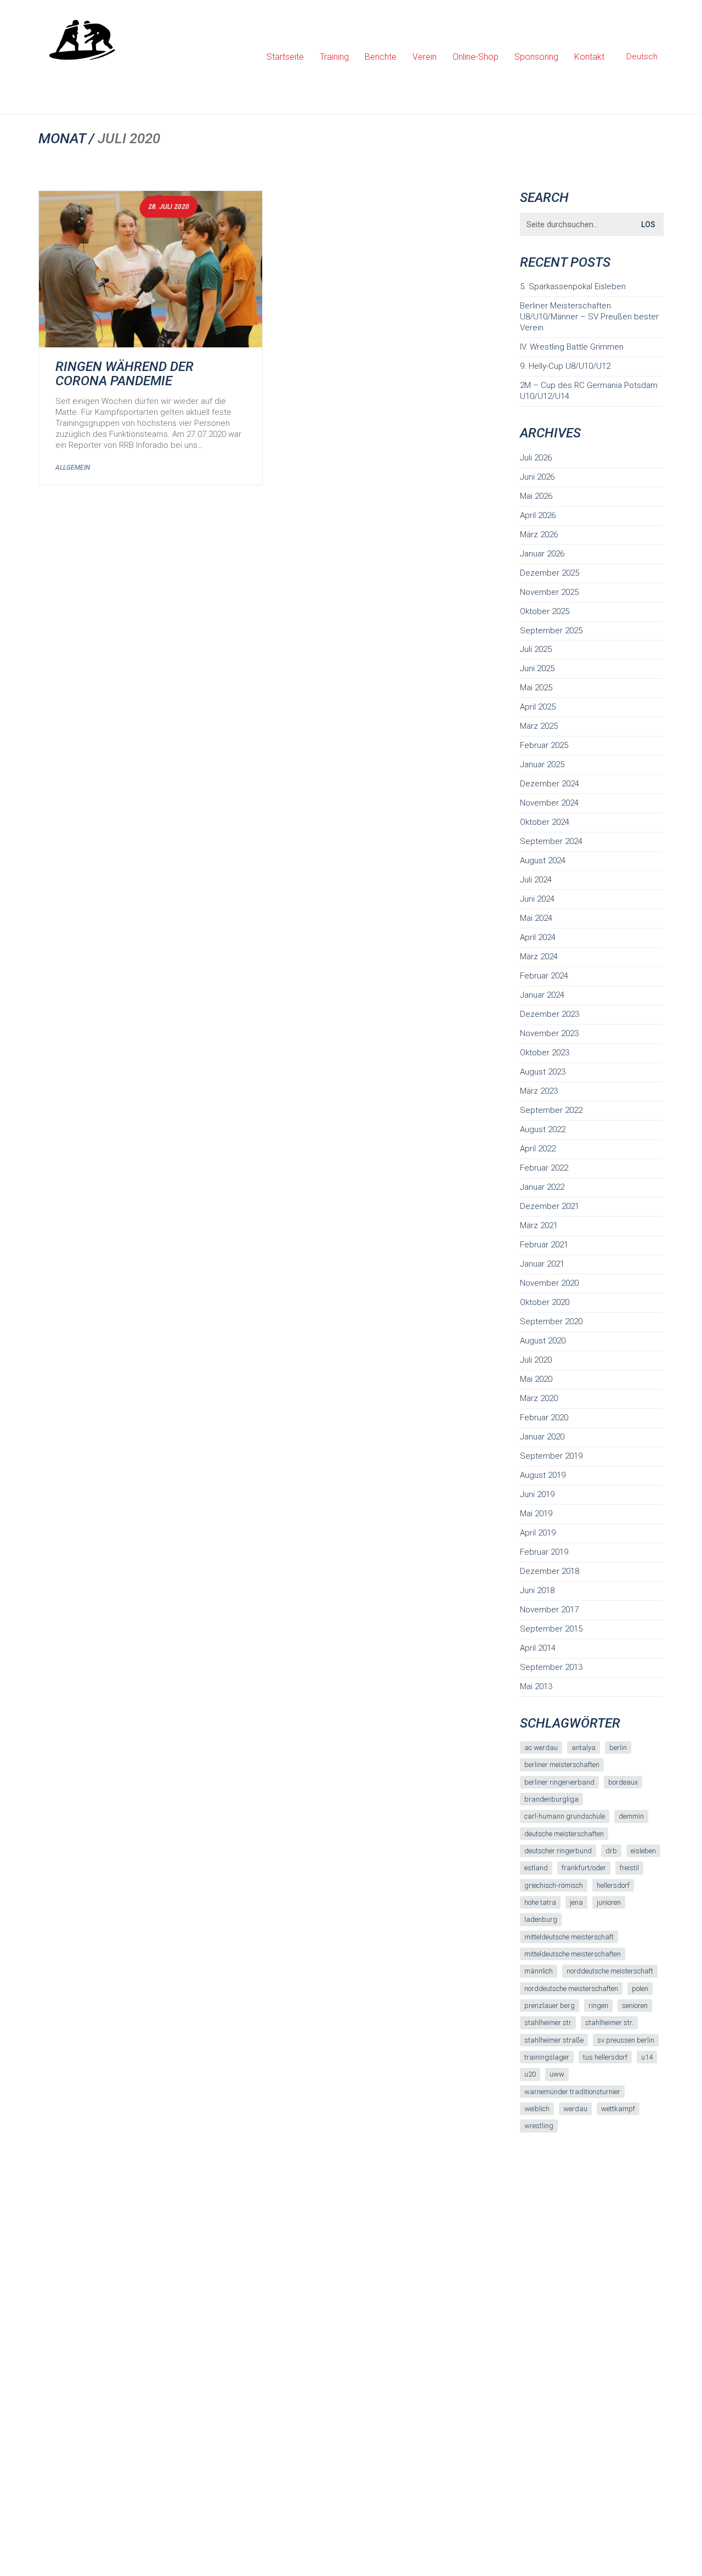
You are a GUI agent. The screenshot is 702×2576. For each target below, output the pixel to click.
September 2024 (551, 841)
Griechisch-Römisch (554, 1885)
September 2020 (551, 1321)
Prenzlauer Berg (550, 2006)
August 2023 (543, 1072)
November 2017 (549, 1610)
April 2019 (538, 1533)
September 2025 (551, 631)
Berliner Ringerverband (559, 1782)
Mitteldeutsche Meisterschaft (569, 1937)
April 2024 (538, 937)
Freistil (629, 1868)
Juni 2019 (537, 1494)
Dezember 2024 (550, 784)
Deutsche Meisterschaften (564, 1834)
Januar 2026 (542, 554)
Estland (536, 1868)
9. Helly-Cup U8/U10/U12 (565, 366)
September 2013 (551, 1667)
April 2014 (538, 1648)
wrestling (539, 2126)
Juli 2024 (536, 880)
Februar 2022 (544, 1168)
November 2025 (549, 592)
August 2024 (543, 860)
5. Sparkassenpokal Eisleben (573, 286)
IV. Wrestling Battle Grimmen (572, 347)
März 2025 (539, 726)
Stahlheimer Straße (554, 2040)
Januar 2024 (542, 995)
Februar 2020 (544, 1418)
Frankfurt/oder (584, 1868)
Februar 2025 (544, 745)
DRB (611, 1851)
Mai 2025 (536, 688)
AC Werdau (541, 1748)
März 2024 (539, 957)
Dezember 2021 (550, 1206)
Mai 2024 (536, 918)
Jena (576, 1902)
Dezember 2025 (550, 573)
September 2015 (551, 1629)
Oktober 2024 (545, 822)
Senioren (635, 2006)
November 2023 (549, 1033)
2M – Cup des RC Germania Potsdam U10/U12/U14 (589, 391)
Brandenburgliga (551, 1799)
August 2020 (543, 1341)
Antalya (584, 1748)
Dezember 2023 (550, 1014)
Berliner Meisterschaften (562, 1765)
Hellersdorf (613, 1885)
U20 (530, 2074)
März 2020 (539, 1398)
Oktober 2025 (545, 611)
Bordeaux (623, 1782)
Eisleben (643, 1851)
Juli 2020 (536, 1360)
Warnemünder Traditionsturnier (572, 2092)
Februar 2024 (544, 976)
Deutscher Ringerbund (558, 1851)
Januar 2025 (542, 764)
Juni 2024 (537, 899)
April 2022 (538, 1149)
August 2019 (543, 1475)
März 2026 (539, 535)
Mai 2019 (536, 1514)
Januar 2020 (542, 1437)
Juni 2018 (537, 1590)
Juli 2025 (536, 649)
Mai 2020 (536, 1379)
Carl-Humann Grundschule (565, 1816)
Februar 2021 (544, 1245)
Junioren (609, 1902)
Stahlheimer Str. (609, 2023)
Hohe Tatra (540, 1902)
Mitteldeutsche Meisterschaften (573, 1954)
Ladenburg (541, 1919)
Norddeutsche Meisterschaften (571, 1989)
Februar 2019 (544, 1552)
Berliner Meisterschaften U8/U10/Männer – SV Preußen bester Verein (589, 317)
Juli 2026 (536, 458)
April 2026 (538, 515)
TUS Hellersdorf (605, 2057)
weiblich (537, 2109)
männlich (539, 1971)
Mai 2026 (536, 496)
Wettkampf (618, 2109)
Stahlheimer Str (548, 2023)
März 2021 (539, 1225)
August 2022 (543, 1129)
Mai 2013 (536, 1686)
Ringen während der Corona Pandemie (124, 374)
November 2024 (549, 803)
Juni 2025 (537, 668)
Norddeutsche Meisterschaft (610, 1971)
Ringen (598, 2006)
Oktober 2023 (545, 1053)
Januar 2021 (542, 1264)
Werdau (575, 2109)
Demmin (631, 1816)
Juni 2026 (537, 477)
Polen (640, 1989)
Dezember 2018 (550, 1571)
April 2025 (538, 707)
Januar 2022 (542, 1187)
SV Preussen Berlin (626, 2040)
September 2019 (551, 1456)
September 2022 (551, 1110)
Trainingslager (547, 2057)
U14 (647, 2057)
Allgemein (73, 468)
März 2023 (539, 1091)
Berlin (618, 1748)
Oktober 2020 (545, 1302)
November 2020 (549, 1283)
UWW (557, 2074)
